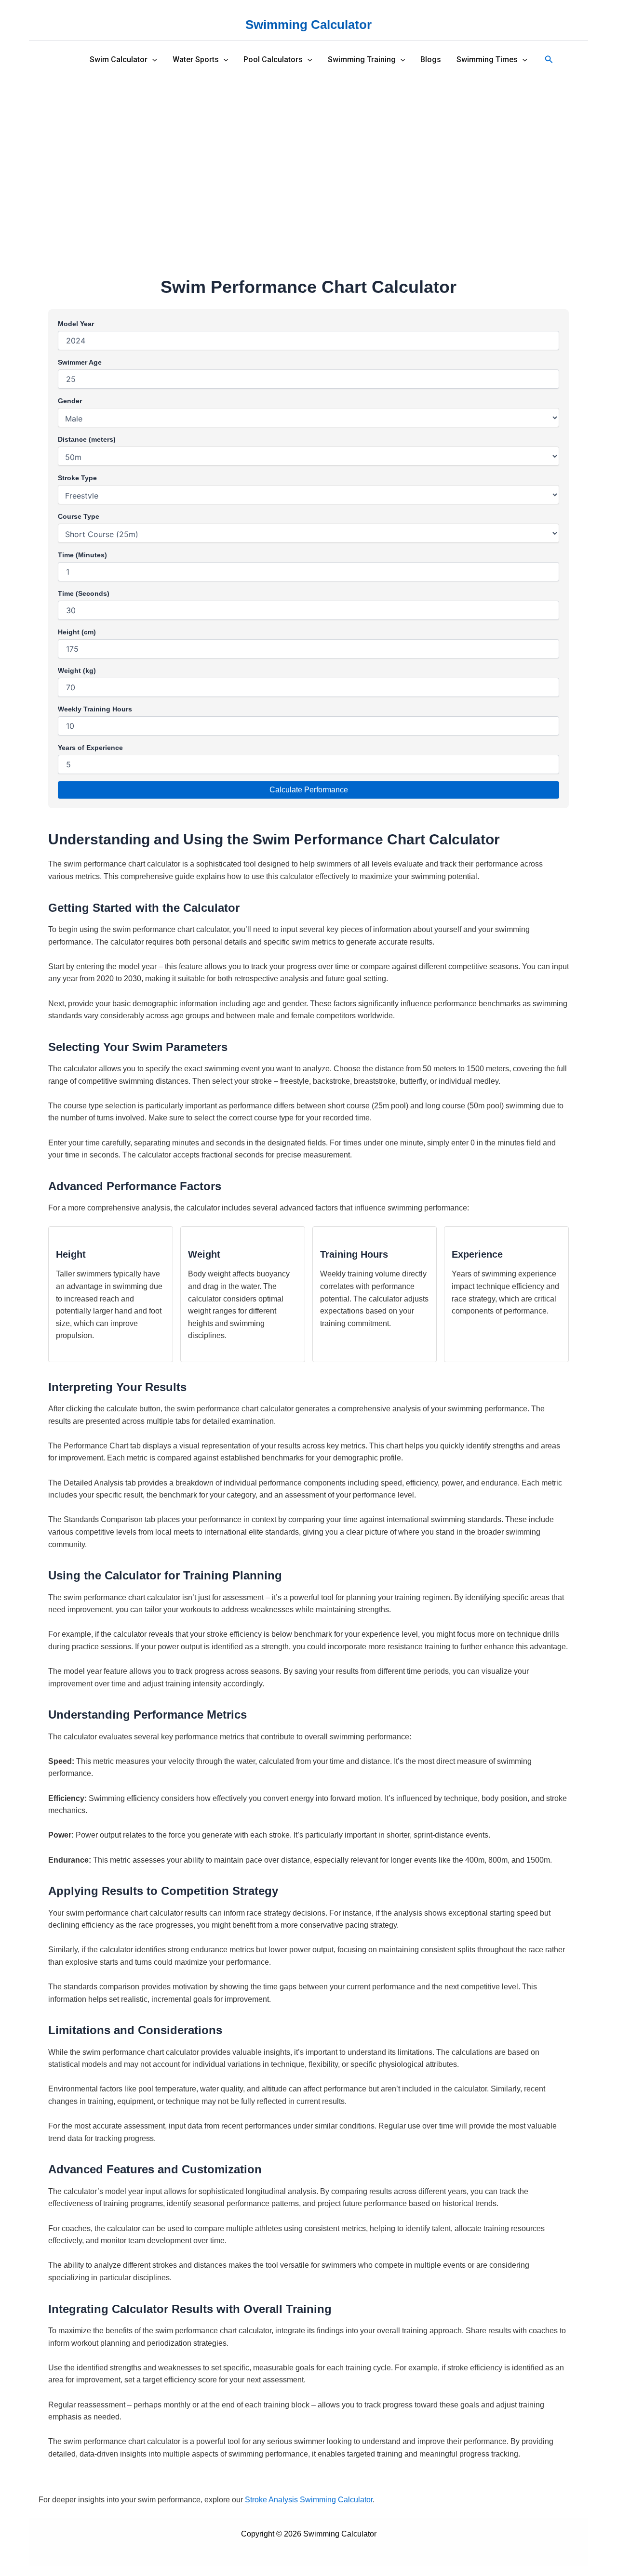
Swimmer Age (80, 362)
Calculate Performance (309, 790)
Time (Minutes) (82, 555)
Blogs (431, 60)
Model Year (76, 324)
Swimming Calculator (308, 25)
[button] (152, 60)
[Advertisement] (308, 152)
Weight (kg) (77, 670)
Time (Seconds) (84, 593)
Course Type (79, 516)
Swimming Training (362, 60)
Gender (70, 401)
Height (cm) (77, 632)
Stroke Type (77, 478)
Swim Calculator (119, 60)
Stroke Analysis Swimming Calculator (309, 2500)
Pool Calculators (273, 60)
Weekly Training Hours (95, 709)
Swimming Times (487, 60)
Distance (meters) (87, 439)
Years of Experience (90, 748)
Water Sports (196, 60)
